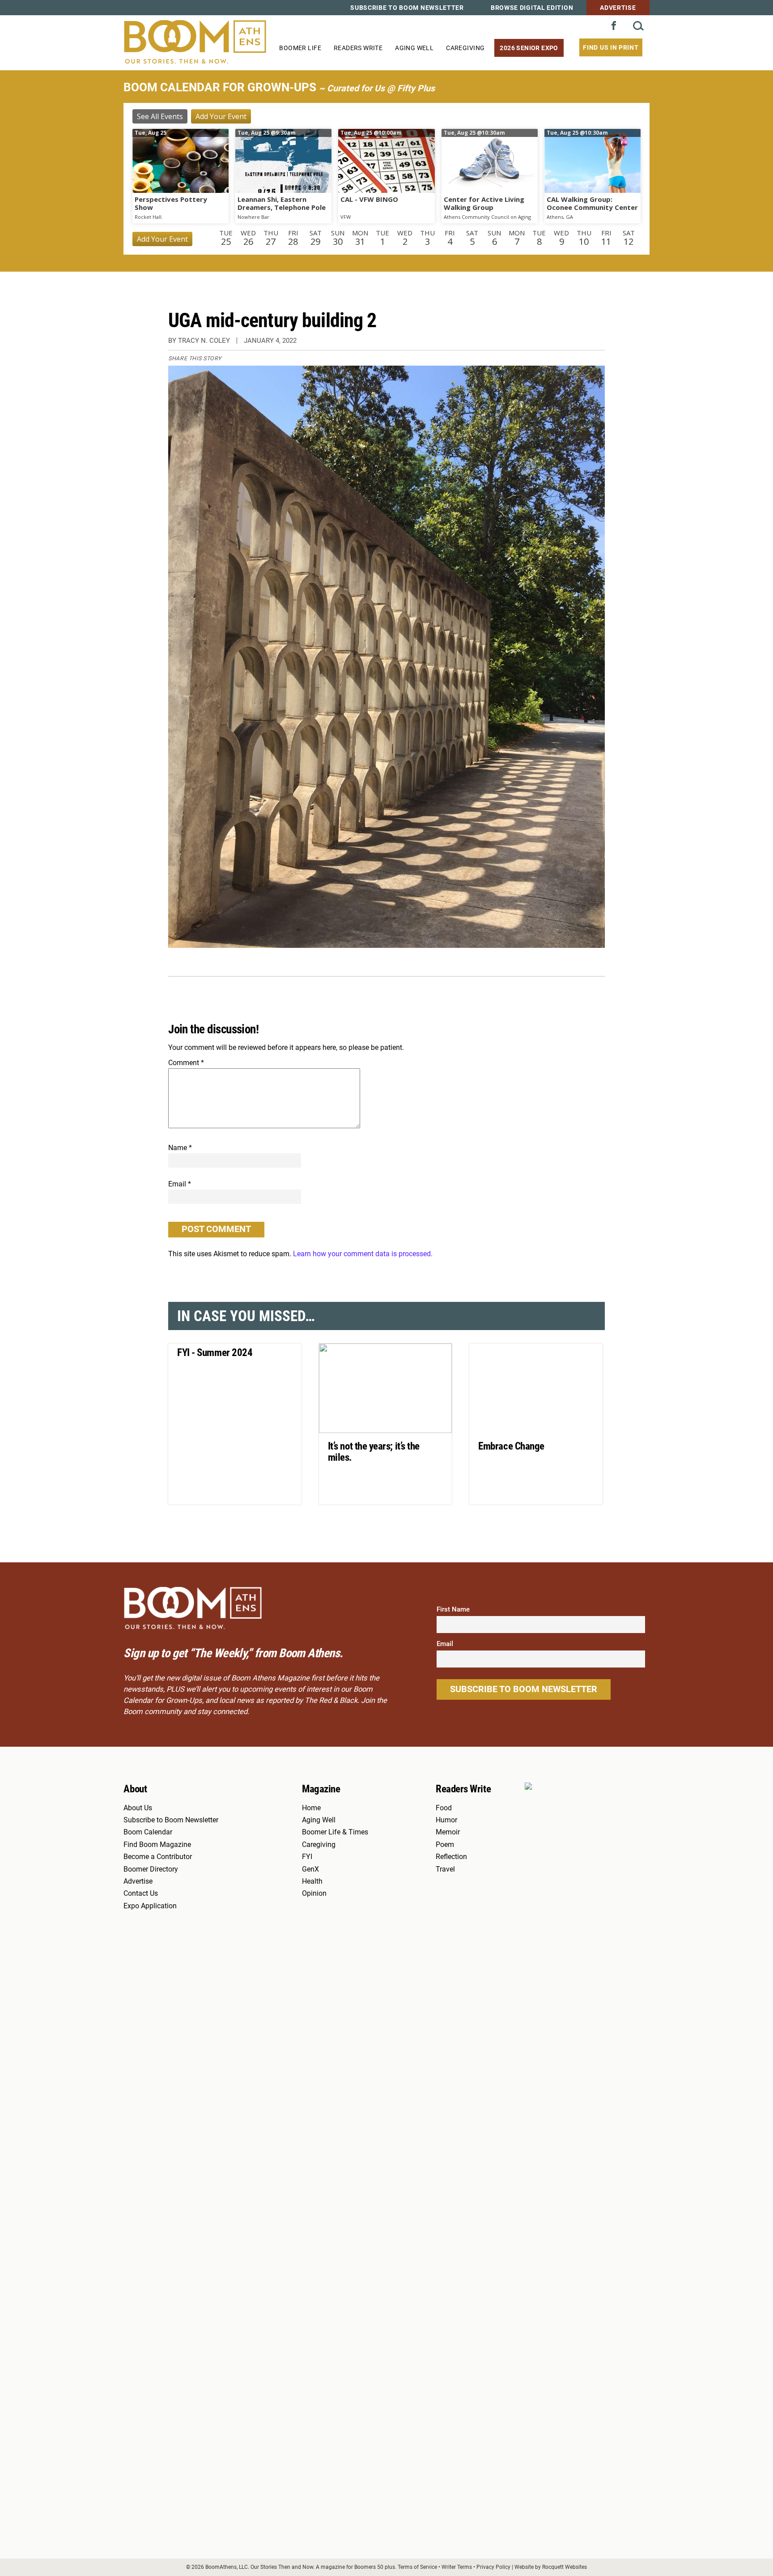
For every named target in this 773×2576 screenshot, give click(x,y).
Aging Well (414, 48)
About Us (138, 1808)
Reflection (451, 1857)
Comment (186, 1063)
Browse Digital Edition (532, 8)
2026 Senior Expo (529, 48)
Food (444, 1808)
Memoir (448, 1832)
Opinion (314, 1894)
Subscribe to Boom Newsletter (407, 8)
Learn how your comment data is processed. (363, 1254)
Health (312, 1881)
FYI (307, 1857)
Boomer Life (300, 48)
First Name (453, 1609)
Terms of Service (417, 2567)
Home (311, 1808)
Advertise (618, 8)
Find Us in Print (611, 47)
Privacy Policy (493, 2567)
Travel (445, 1869)
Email (180, 1184)
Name (180, 1148)
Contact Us (141, 1894)
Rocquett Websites (565, 2567)
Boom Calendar (148, 1832)
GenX (310, 1869)
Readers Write (358, 48)
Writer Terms (457, 2567)
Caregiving (465, 48)
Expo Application (150, 1906)
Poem (445, 1845)
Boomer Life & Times (335, 1832)
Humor (446, 1820)
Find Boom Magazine (157, 1845)
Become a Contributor (158, 1857)
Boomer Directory (151, 1869)
